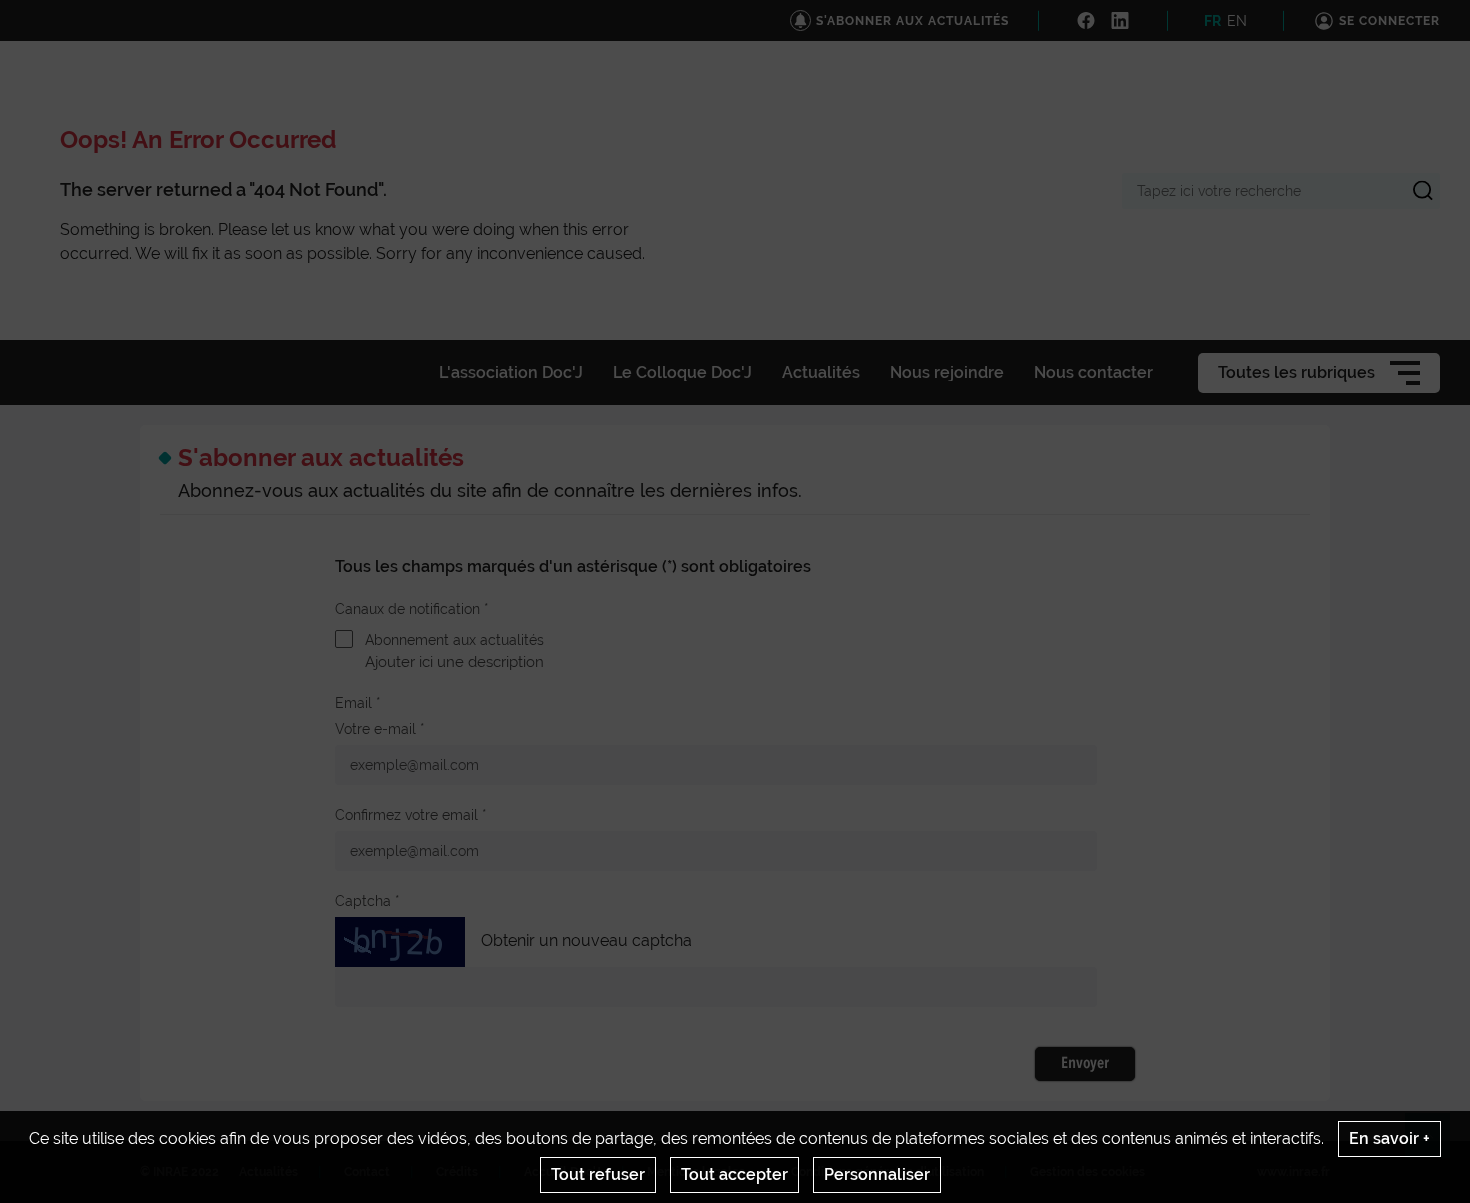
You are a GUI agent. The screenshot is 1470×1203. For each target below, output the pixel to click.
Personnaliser (877, 1174)
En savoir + (1389, 1138)
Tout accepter (734, 1174)
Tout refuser (598, 1174)
